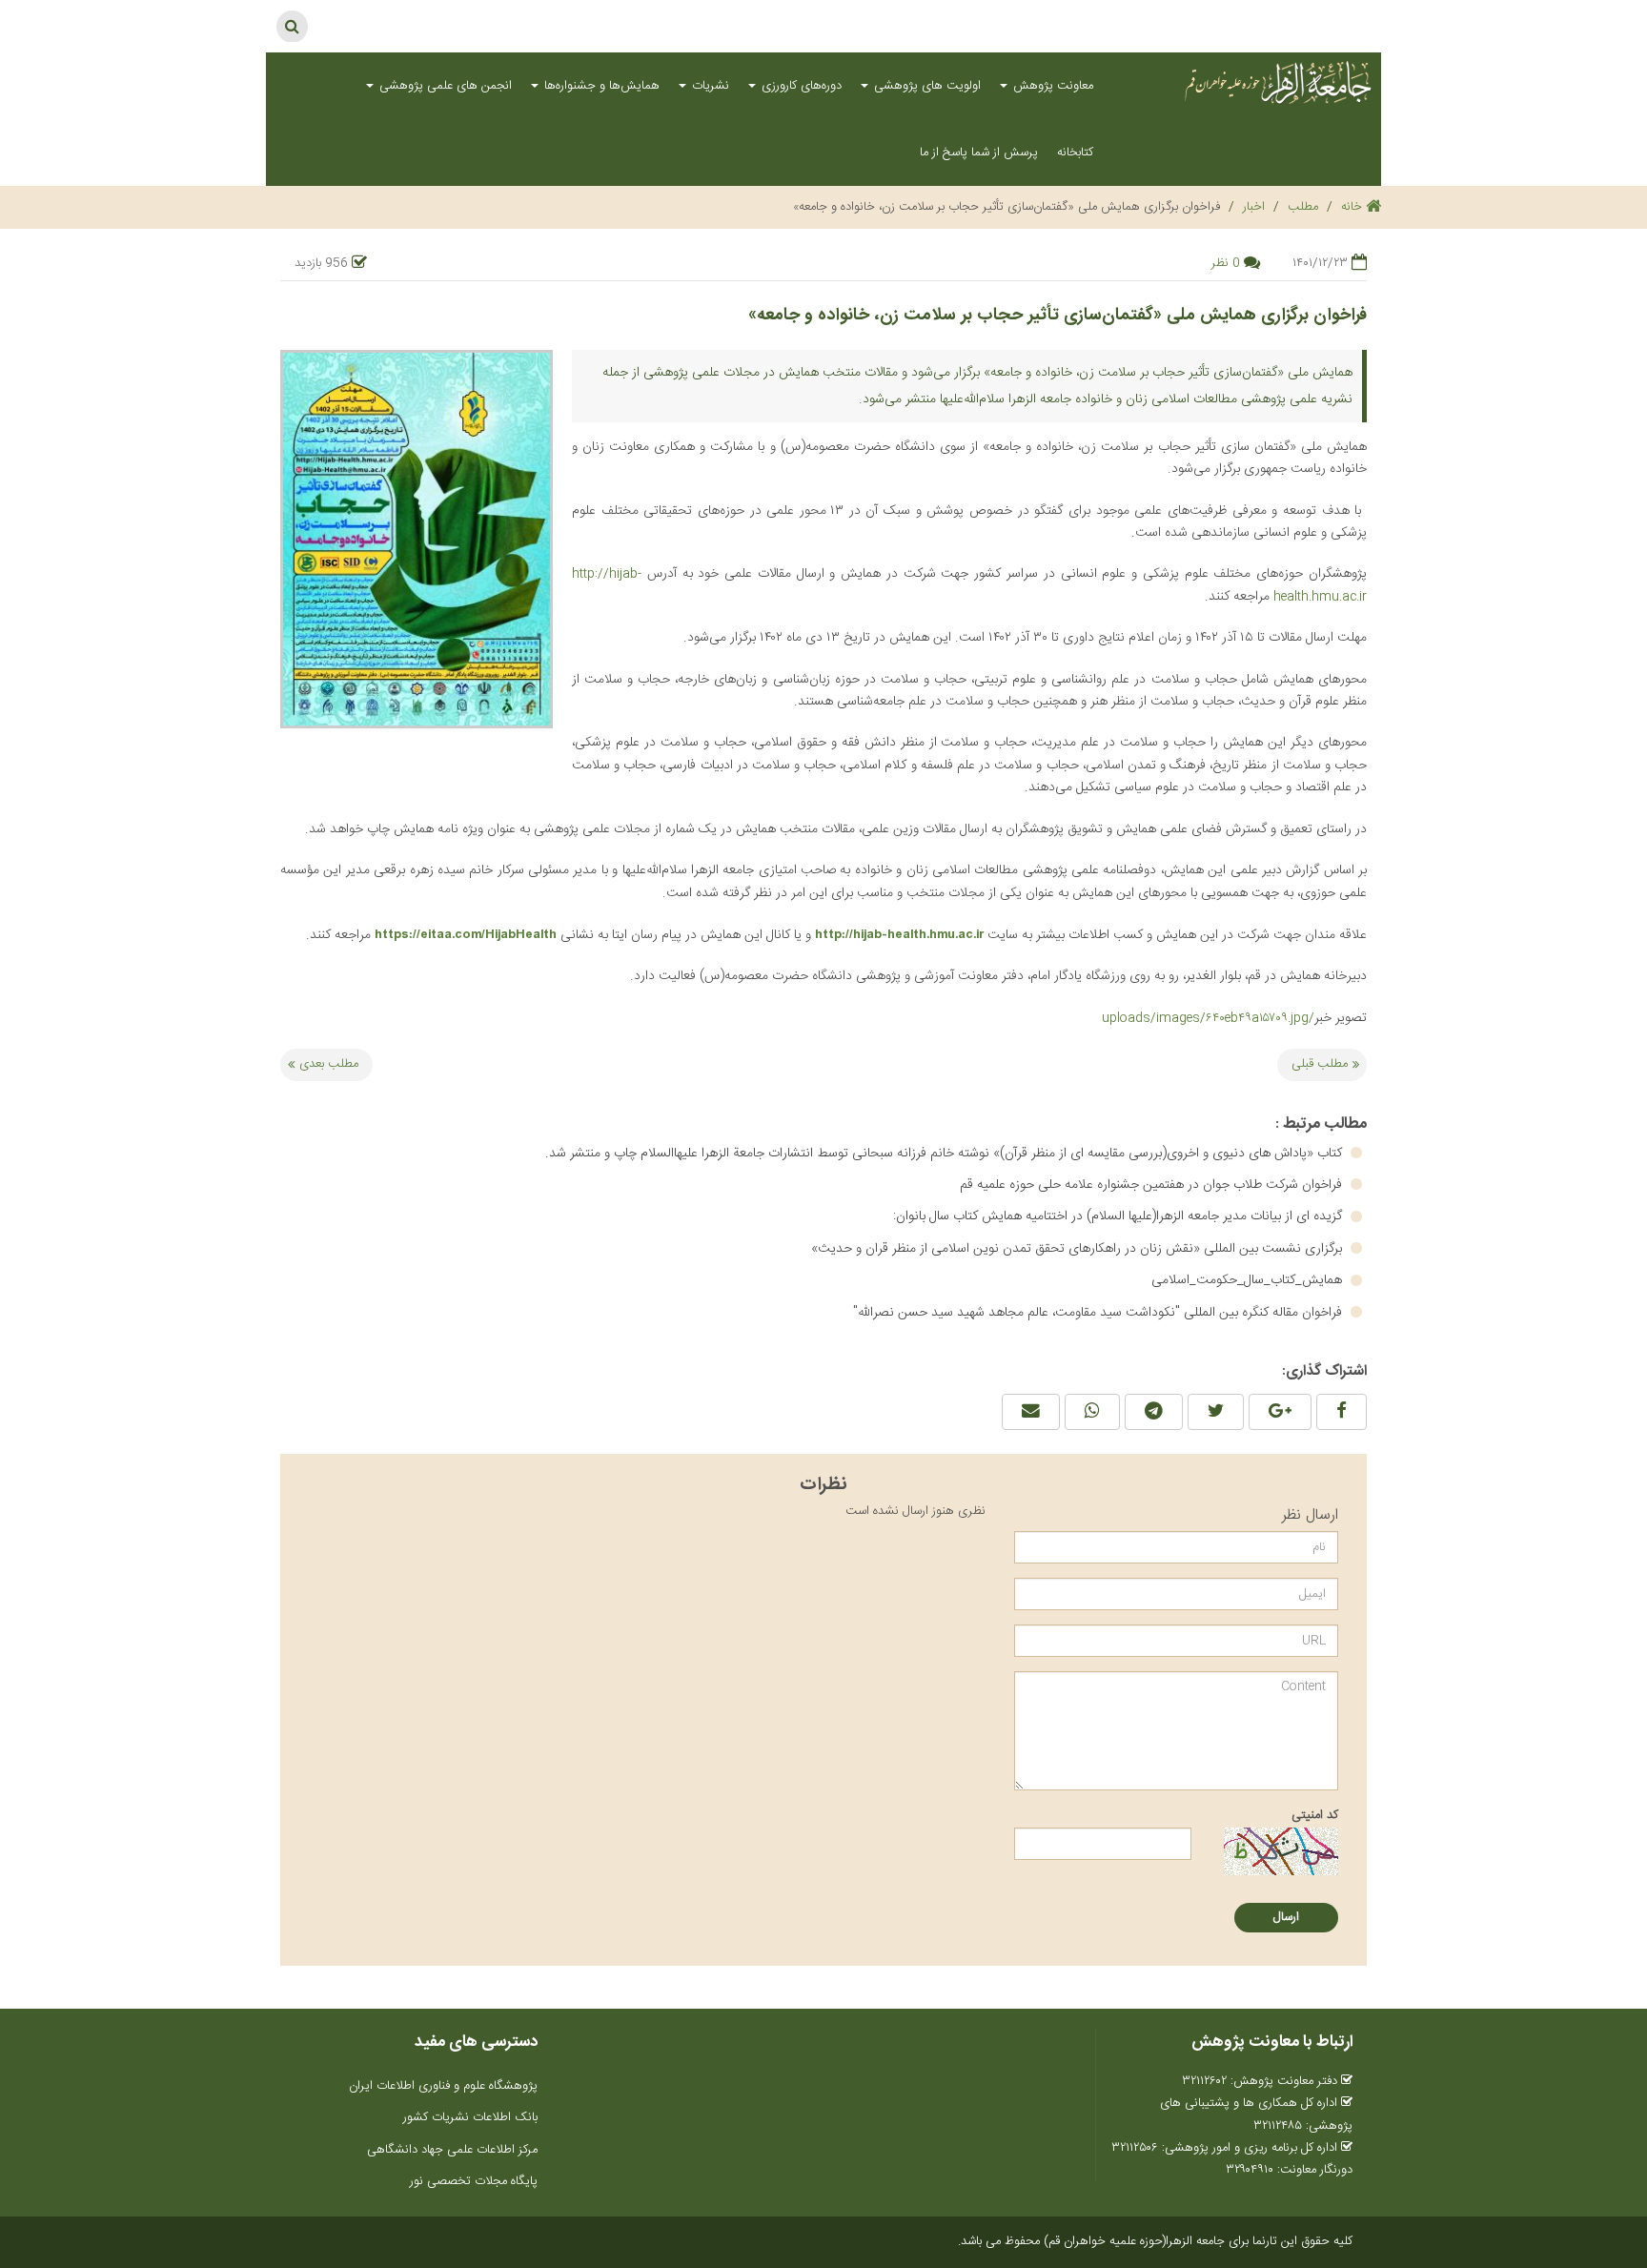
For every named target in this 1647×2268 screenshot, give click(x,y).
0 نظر (1226, 263)
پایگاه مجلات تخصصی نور (474, 2181)
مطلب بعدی (329, 1064)
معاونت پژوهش (1051, 86)
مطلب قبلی (1320, 1064)
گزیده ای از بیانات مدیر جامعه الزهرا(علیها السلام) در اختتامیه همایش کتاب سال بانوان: (1119, 1216)
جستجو (292, 26)
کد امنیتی (1315, 1815)
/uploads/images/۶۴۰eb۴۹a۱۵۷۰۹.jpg (1208, 1018)
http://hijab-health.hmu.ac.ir (899, 934)
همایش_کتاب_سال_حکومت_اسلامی (1249, 1280)
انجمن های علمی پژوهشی (444, 86)
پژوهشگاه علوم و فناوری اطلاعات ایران (443, 2086)
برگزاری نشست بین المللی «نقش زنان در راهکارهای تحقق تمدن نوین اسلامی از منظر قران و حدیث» (1078, 1249)
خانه (1353, 207)
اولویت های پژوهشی (925, 86)
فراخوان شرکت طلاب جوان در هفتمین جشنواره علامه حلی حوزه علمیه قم (1153, 1185)
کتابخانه (1075, 153)
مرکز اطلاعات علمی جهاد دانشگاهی (452, 2150)
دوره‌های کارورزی (800, 86)
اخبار (1254, 207)
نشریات (709, 86)
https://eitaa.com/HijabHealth (466, 934)
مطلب (1303, 207)
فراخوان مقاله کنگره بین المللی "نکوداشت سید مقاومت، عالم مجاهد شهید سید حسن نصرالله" (1099, 1313)
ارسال (1286, 1917)
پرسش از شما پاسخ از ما (979, 153)
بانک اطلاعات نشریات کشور (470, 2117)
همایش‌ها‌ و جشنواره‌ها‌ (600, 86)
